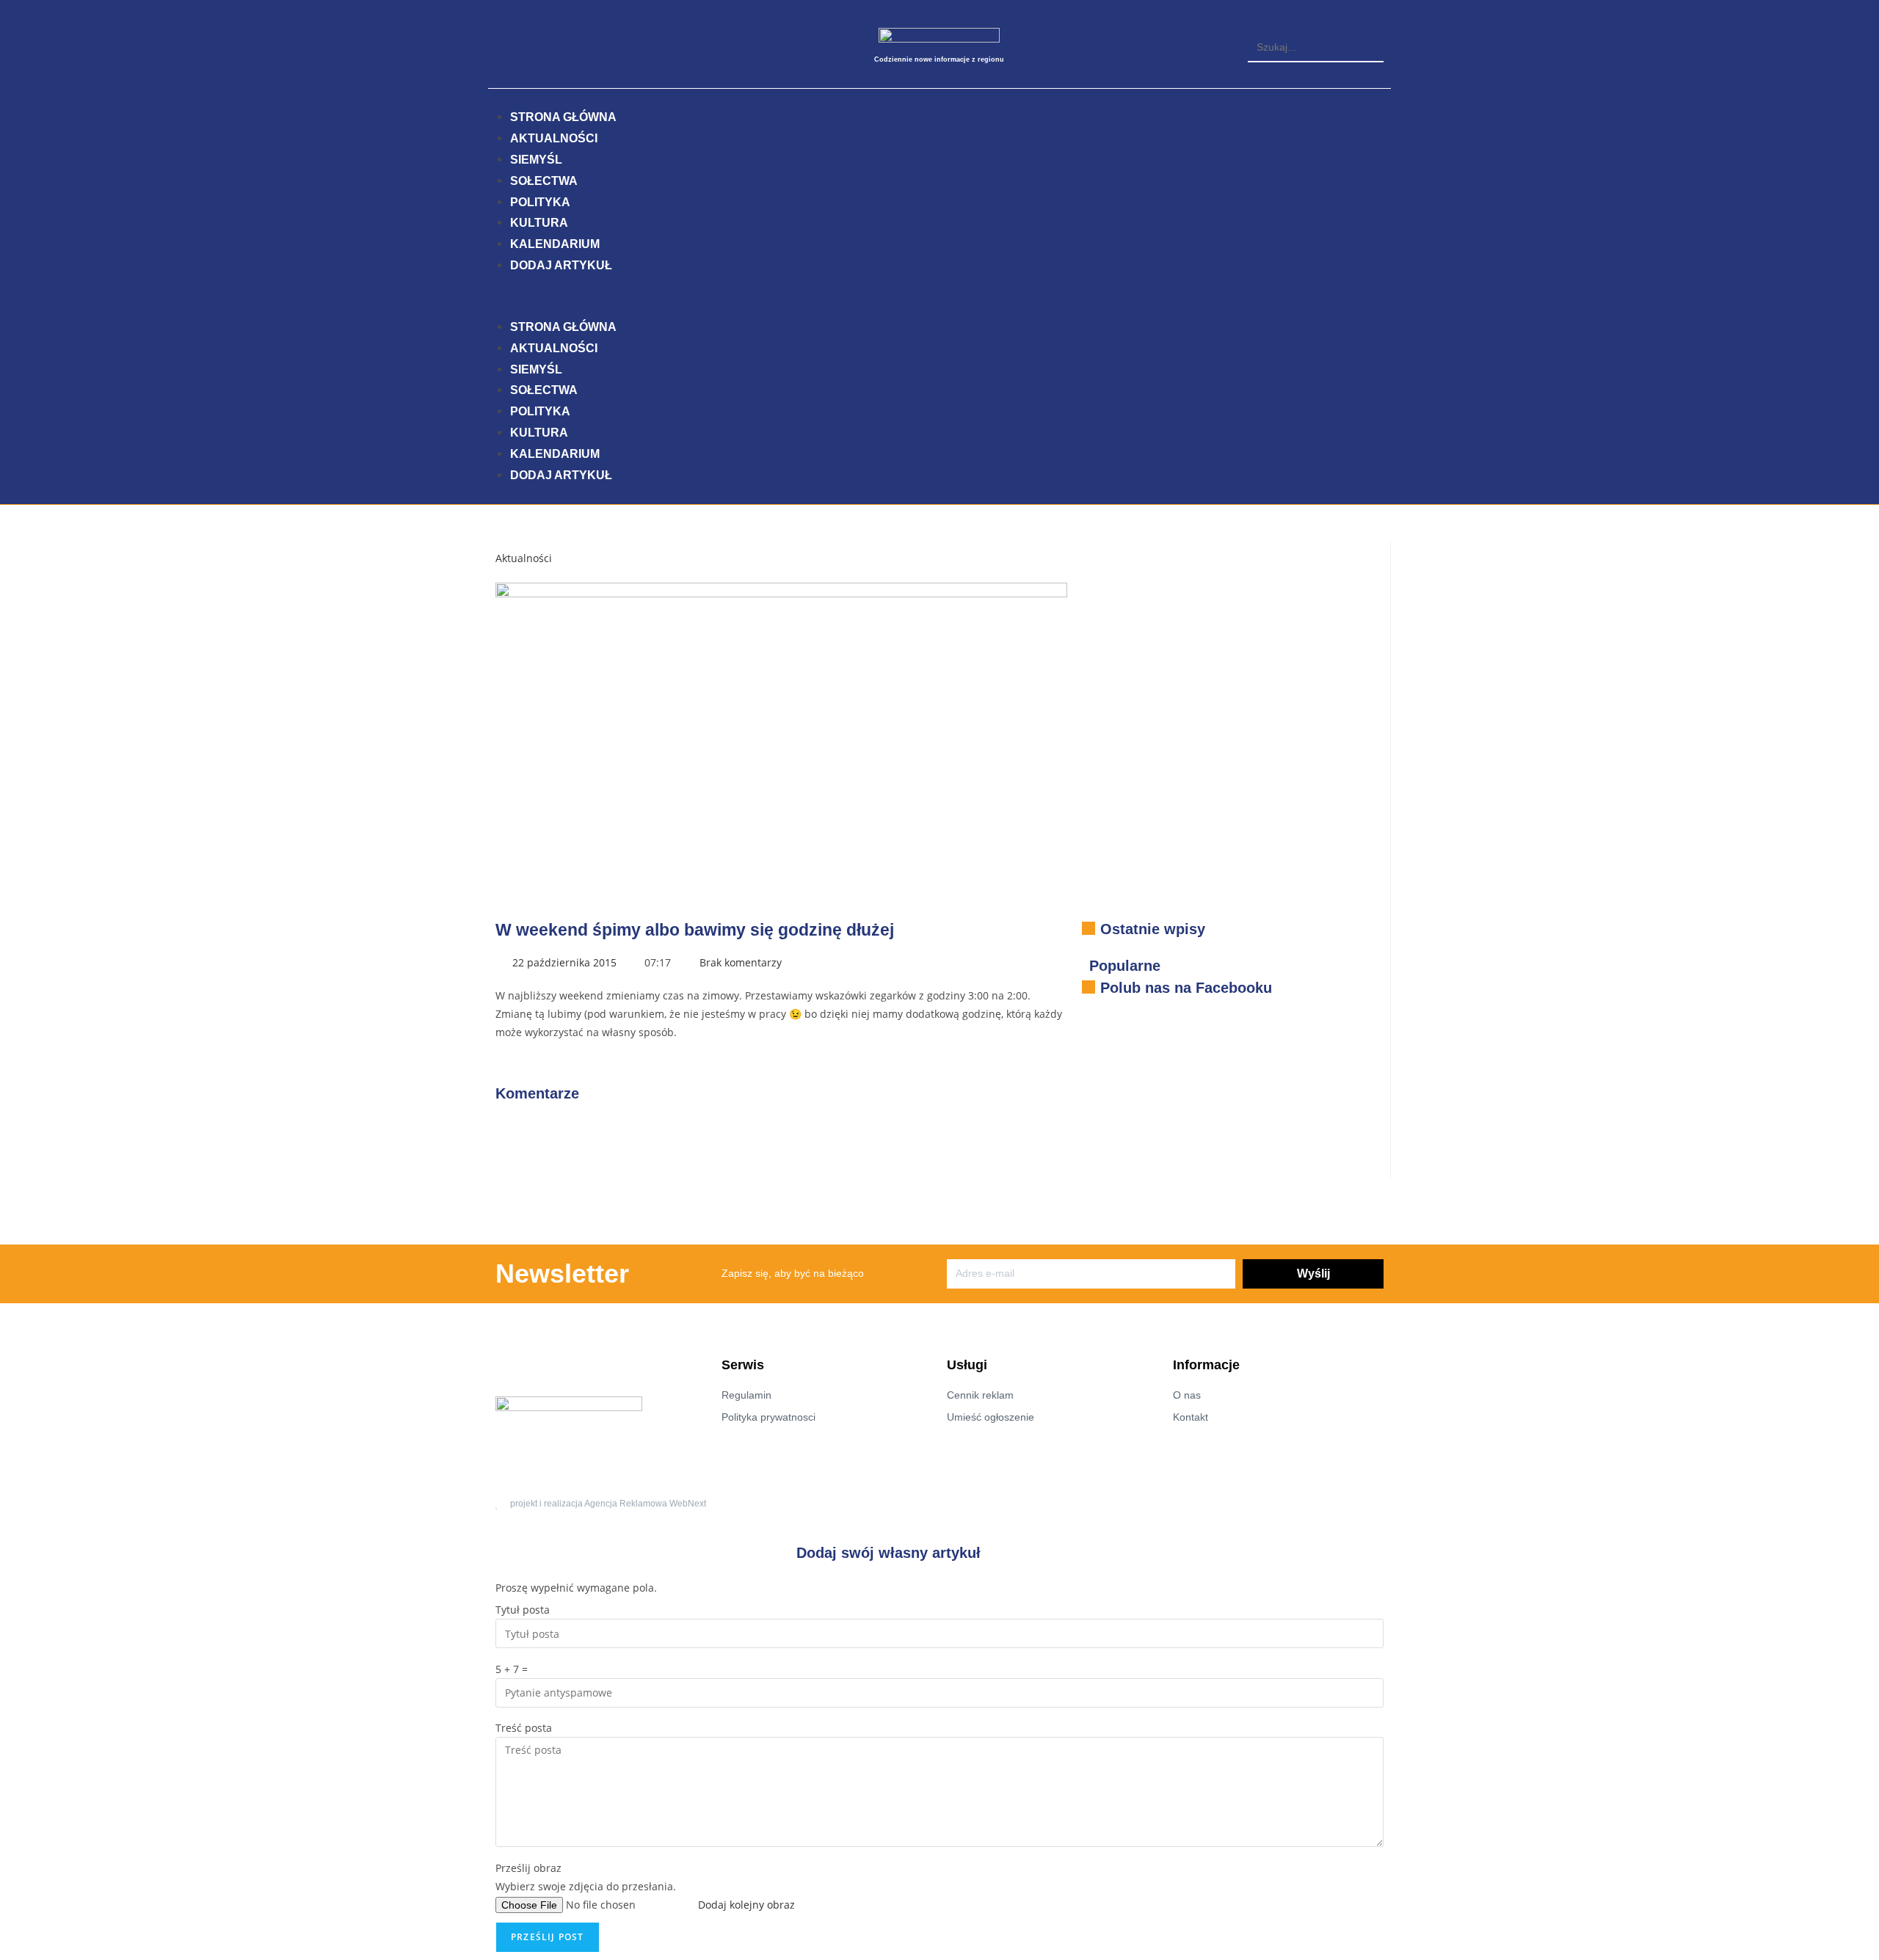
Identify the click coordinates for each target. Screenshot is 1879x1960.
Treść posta (524, 1728)
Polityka (540, 202)
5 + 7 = (512, 1669)
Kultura (539, 223)
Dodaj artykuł (561, 265)
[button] (1316, 24)
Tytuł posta (523, 1610)
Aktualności (554, 138)
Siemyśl (536, 160)
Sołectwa (544, 181)
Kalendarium (555, 244)
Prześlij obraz (528, 1868)
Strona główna (563, 117)
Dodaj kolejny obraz (746, 1905)
